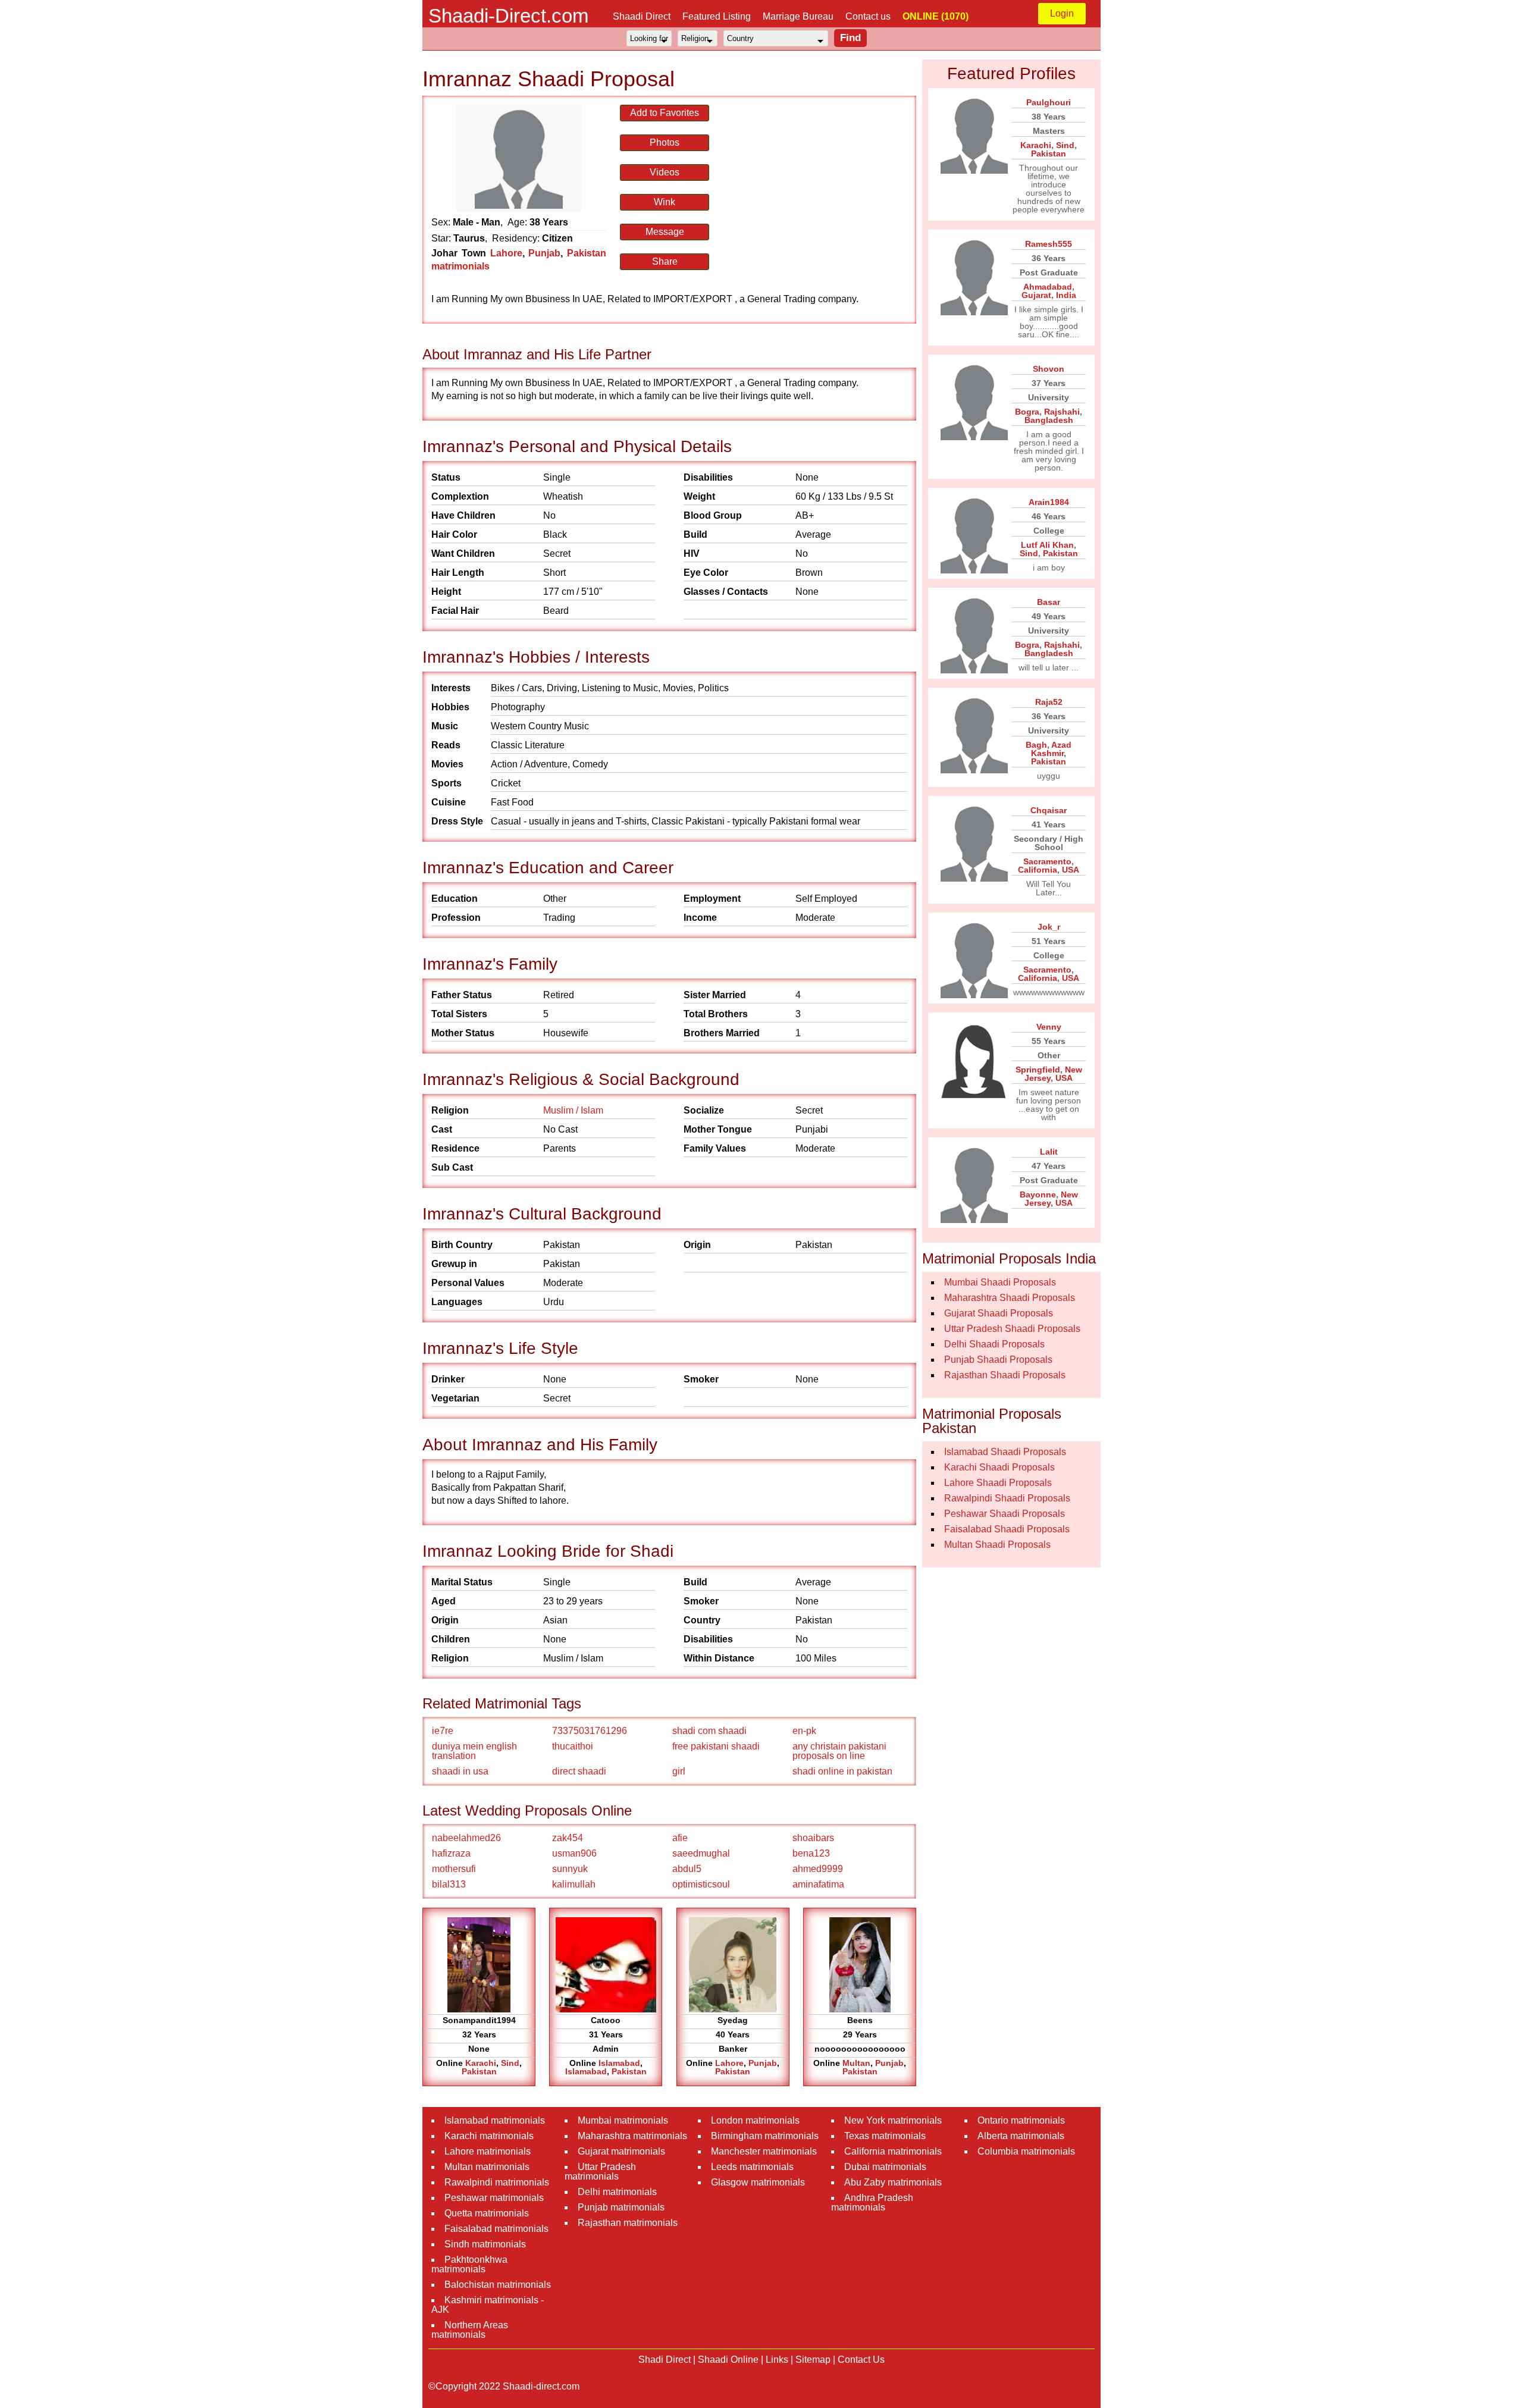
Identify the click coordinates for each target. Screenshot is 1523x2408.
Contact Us (861, 2360)
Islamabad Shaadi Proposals (1005, 1452)
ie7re (443, 1731)
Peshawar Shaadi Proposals (1005, 1514)
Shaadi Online (728, 2360)
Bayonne (1038, 1194)
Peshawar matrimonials (494, 2198)
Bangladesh (1049, 420)
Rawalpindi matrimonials (497, 2182)
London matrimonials (755, 2120)
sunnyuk (570, 1869)
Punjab (544, 253)
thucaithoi (573, 1746)
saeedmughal (701, 1853)
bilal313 (449, 1884)
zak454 (568, 1838)
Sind (510, 2063)
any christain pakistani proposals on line (839, 1751)
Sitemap (813, 2360)
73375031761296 (590, 1731)
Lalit (1049, 1152)
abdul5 (687, 1869)
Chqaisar (1049, 810)
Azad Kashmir (1051, 749)
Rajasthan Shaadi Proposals (1005, 1375)
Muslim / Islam (573, 1110)
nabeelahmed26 (466, 1838)
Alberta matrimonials (1021, 2136)
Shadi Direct (665, 2360)
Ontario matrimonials (1021, 2120)
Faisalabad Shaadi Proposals (1007, 1529)
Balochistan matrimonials (498, 2285)
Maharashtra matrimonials (632, 2136)
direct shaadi (579, 1771)
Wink (665, 202)
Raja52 (1049, 702)
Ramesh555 (1049, 244)
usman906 (574, 1853)
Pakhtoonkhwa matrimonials (469, 2264)
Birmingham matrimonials (765, 2136)
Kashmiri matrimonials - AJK (488, 2305)
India (1066, 295)
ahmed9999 (818, 1869)
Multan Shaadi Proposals (997, 1545)
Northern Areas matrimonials (470, 2330)
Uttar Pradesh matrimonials (600, 2172)
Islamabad (619, 2063)
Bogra (1027, 412)
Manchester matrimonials (764, 2151)
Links (777, 2360)
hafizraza (451, 1853)
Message (665, 232)
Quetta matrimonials (487, 2213)
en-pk (804, 1731)
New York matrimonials (893, 2120)
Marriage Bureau (798, 16)
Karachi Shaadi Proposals (999, 1467)
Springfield (1038, 1070)
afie (680, 1838)
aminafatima (818, 1884)
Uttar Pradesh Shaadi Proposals (1012, 1329)
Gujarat (1036, 295)
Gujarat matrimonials (621, 2151)
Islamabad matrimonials (495, 2120)
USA (1071, 870)
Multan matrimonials (487, 2167)
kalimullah (574, 1884)
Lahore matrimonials (488, 2151)
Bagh (1036, 745)
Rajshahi (1062, 412)
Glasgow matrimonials (758, 2182)
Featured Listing (717, 16)
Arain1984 (1049, 502)
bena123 (811, 1853)
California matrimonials (893, 2151)
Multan (856, 2063)
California (1038, 870)
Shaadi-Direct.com (508, 16)
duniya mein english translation (474, 1751)
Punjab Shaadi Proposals (998, 1360)
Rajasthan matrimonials (628, 2223)
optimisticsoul (701, 1884)
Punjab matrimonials (621, 2207)
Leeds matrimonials (752, 2167)
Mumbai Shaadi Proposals (1000, 1282)
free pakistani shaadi (716, 1746)
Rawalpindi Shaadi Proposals (1007, 1498)
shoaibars (813, 1838)
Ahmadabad (1048, 287)
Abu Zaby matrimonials (893, 2182)
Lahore (506, 253)
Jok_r (1049, 927)
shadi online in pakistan (842, 1771)
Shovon (1049, 369)
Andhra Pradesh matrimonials (872, 2202)
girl (679, 1771)
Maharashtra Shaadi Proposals (1010, 1298)
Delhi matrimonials (617, 2192)
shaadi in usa (460, 1771)
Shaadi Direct (642, 16)
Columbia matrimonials (1026, 2151)
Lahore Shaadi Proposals (998, 1483)
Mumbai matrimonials (623, 2120)
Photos (665, 142)
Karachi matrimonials (489, 2136)
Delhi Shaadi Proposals (994, 1344)
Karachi (481, 2063)
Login (1062, 13)
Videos (665, 172)
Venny (1049, 1027)
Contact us (868, 16)
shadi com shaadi (709, 1731)
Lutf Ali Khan (1047, 545)
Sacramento (1047, 861)
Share (665, 261)
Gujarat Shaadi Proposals (999, 1313)
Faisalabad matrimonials (496, 2229)
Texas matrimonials (885, 2136)
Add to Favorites (665, 113)
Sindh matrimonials (485, 2244)
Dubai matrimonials (885, 2167)
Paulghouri (1049, 102)
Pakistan (479, 2071)
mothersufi (454, 1869)
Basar (1049, 602)
